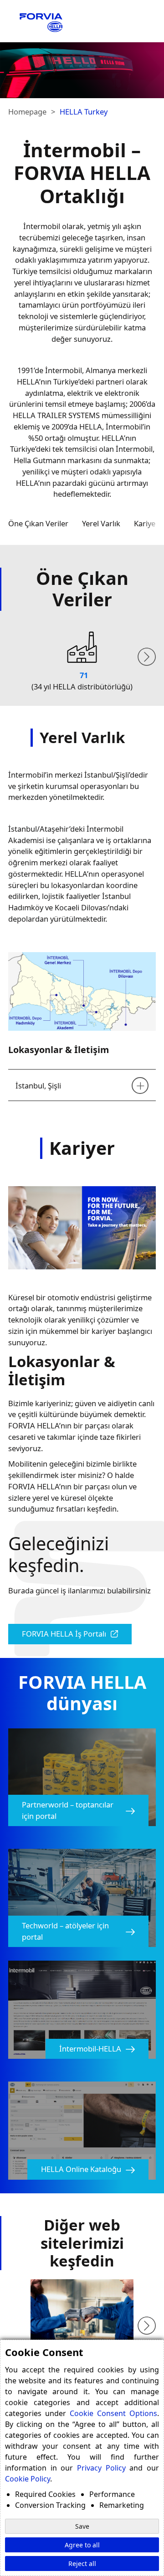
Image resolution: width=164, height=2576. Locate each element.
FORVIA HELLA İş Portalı (64, 1634)
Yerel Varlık (101, 523)
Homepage (27, 112)
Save (82, 2526)
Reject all (82, 2564)
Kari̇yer (146, 523)
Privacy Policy (101, 2468)
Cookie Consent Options (113, 2413)
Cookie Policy (28, 2479)
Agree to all (82, 2545)
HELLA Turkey (84, 112)
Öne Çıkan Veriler (38, 523)
